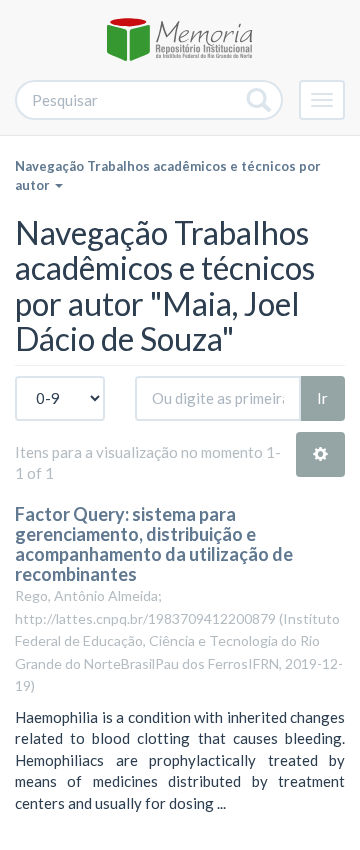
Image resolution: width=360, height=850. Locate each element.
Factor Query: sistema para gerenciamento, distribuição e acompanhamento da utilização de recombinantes (154, 543)
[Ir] (259, 100)
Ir (322, 398)
